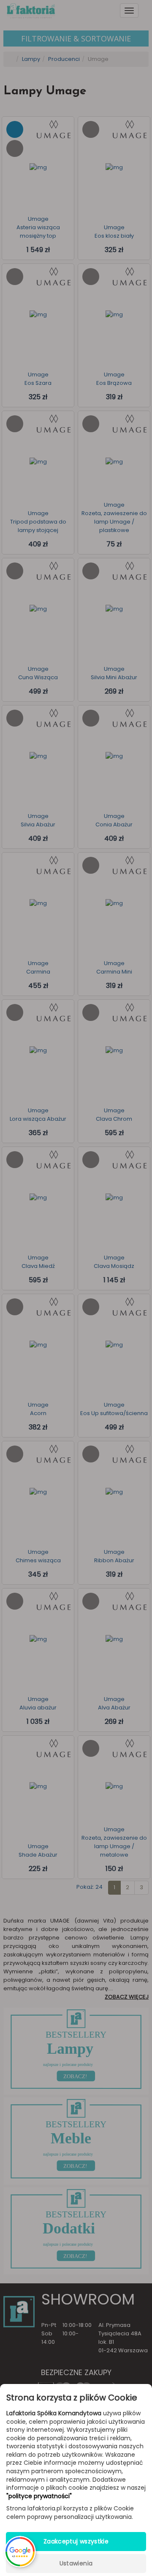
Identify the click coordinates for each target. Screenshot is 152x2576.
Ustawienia (76, 2563)
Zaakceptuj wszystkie (76, 2541)
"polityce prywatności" (39, 2496)
